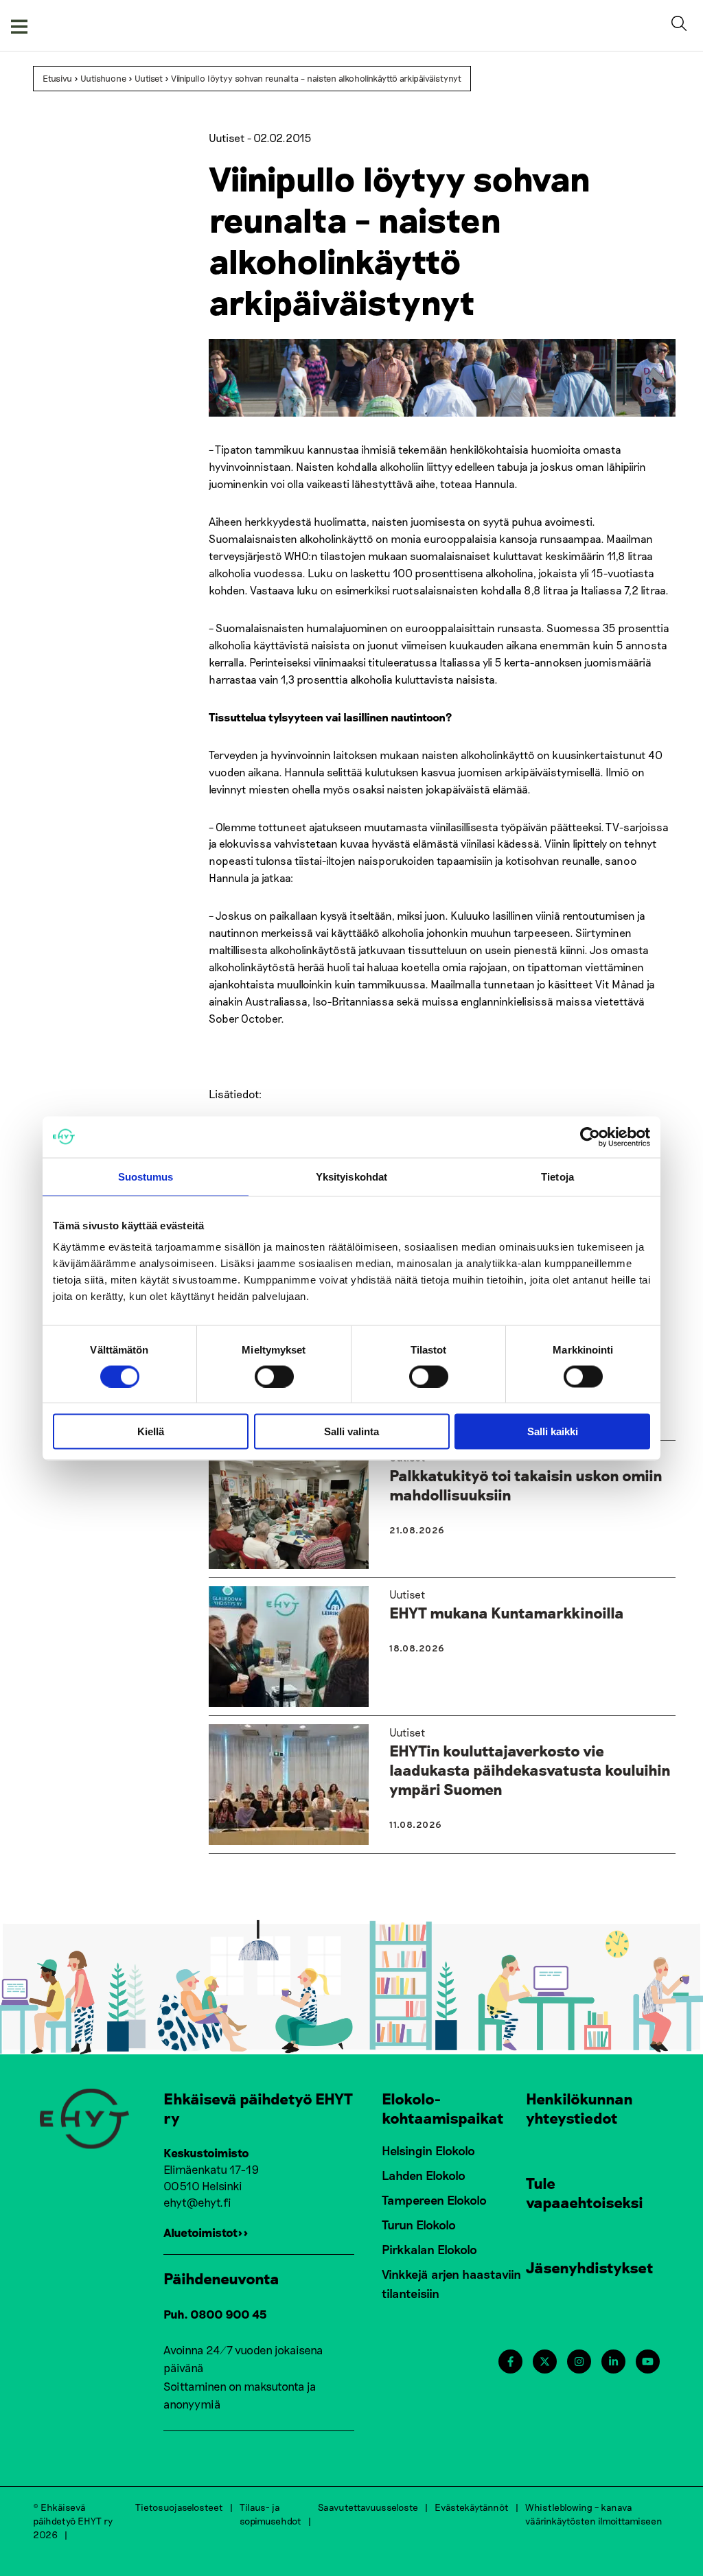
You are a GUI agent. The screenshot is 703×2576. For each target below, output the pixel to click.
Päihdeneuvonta (221, 2278)
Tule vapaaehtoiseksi (585, 2192)
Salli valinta (351, 1431)
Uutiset (149, 78)
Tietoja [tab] (557, 1176)
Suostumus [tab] (146, 1176)
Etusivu (57, 78)
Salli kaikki (553, 1431)
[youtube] (648, 2362)
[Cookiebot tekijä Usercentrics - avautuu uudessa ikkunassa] (590, 1137)
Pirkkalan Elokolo (429, 2249)
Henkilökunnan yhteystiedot (579, 2108)
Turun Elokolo (419, 2225)
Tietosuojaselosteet (179, 2507)
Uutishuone (103, 78)
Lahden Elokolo (424, 2175)
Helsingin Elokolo (428, 2150)
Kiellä (151, 1431)
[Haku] (682, 25)
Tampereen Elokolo (434, 2200)
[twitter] (545, 2362)
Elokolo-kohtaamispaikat (443, 2108)
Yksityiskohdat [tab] (351, 1176)
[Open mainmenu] (19, 25)
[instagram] (579, 2362)
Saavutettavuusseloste (368, 2507)
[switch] (274, 1376)
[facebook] (510, 2362)
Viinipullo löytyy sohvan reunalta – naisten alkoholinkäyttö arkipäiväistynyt (316, 78)
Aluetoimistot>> (206, 2232)
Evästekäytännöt (472, 2507)
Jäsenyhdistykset (590, 2267)
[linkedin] (613, 2362)
